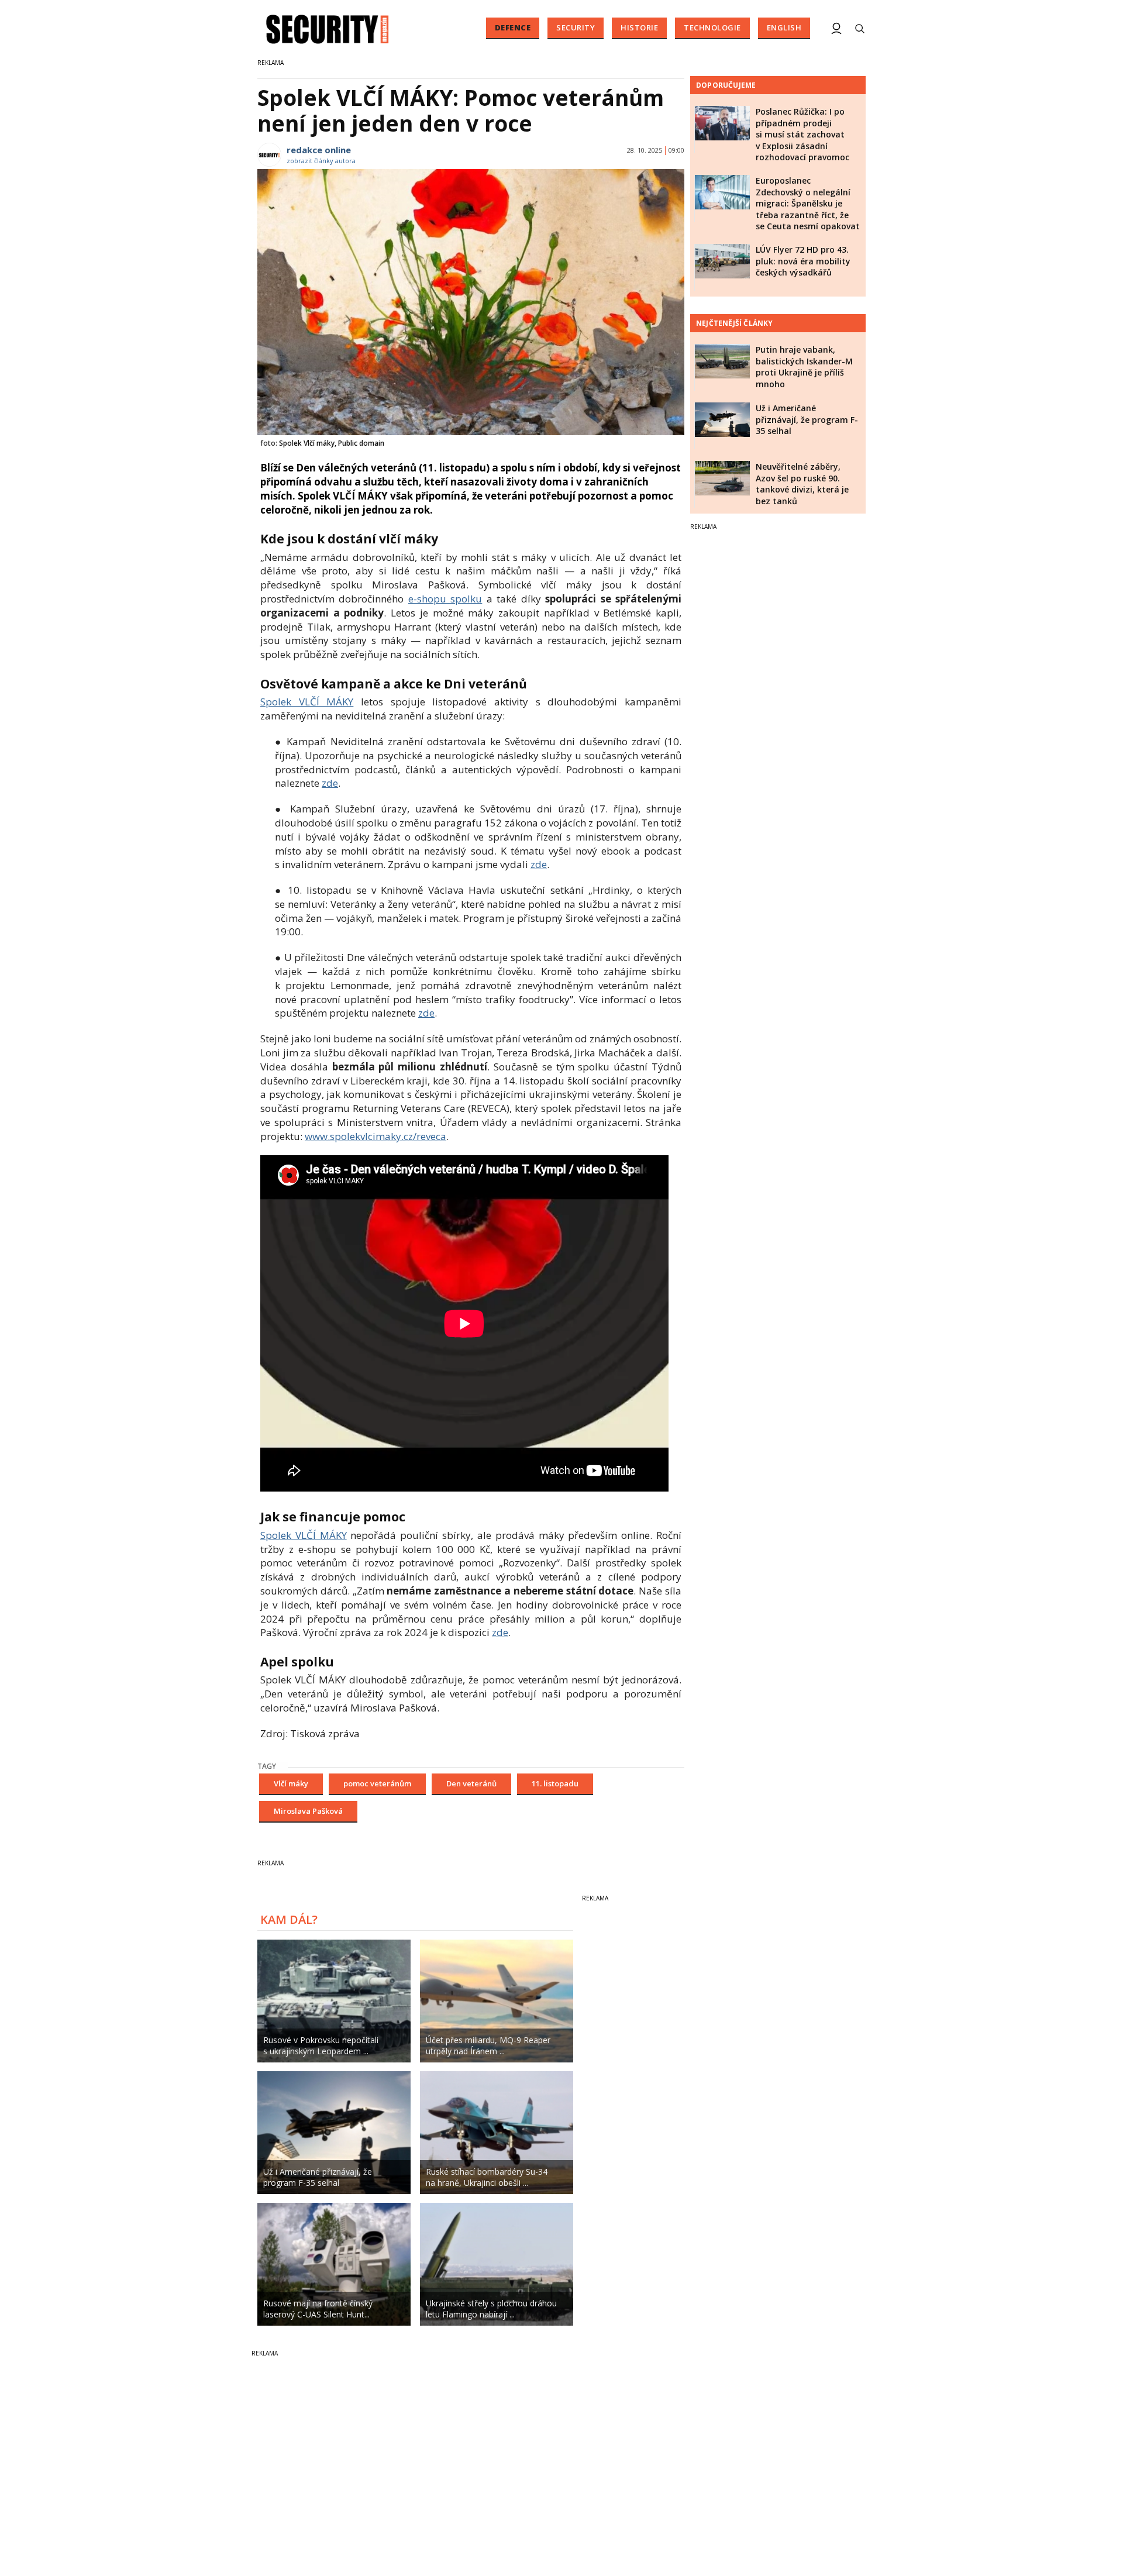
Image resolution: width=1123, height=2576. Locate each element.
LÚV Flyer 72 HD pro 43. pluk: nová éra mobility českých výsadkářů (803, 261)
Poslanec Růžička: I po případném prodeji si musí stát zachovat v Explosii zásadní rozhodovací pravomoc (802, 134)
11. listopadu (555, 1783)
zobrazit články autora (321, 161)
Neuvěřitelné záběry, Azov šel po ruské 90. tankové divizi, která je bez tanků (802, 484)
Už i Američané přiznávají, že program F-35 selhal (807, 419)
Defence (513, 27)
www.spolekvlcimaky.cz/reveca (376, 1136)
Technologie (712, 27)
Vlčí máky (291, 1783)
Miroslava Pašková (308, 1811)
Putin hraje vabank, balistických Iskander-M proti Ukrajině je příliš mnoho (804, 367)
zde (330, 783)
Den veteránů (471, 1783)
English (784, 27)
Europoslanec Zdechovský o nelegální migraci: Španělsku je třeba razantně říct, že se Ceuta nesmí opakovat (808, 203)
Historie (639, 27)
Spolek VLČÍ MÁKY (307, 702)
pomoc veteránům (377, 1783)
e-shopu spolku (445, 599)
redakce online (319, 150)
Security (576, 27)
